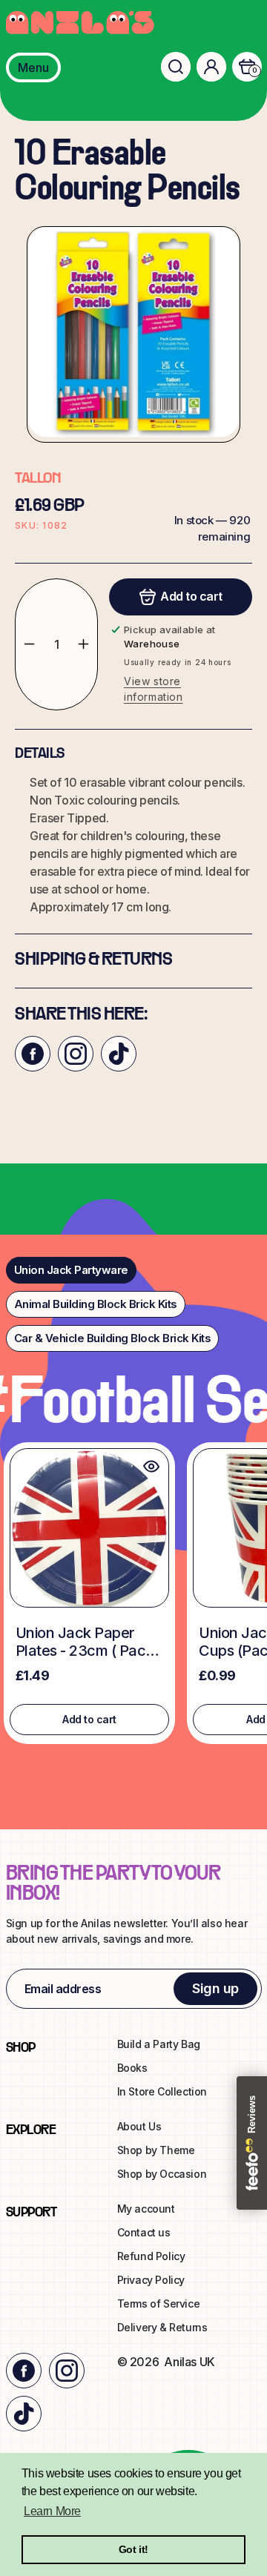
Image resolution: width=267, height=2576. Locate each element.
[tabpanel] (133, 1597)
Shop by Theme (156, 2150)
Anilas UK (189, 2362)
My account (146, 2209)
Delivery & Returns (162, 2327)
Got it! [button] (133, 2549)
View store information (154, 689)
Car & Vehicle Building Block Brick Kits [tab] (113, 1338)
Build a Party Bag (159, 2044)
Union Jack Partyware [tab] (71, 1270)
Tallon (37, 479)
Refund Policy (151, 2256)
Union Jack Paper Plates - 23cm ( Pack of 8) (85, 1642)
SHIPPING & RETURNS (93, 960)
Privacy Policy (151, 2280)
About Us (139, 2126)
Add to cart (89, 1719)
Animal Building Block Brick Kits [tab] (96, 1304)
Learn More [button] (52, 2511)
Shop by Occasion (162, 2174)
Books (132, 2068)
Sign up (215, 1988)
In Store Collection (162, 2091)
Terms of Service (159, 2303)
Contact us (144, 2232)
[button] (176, 67)
